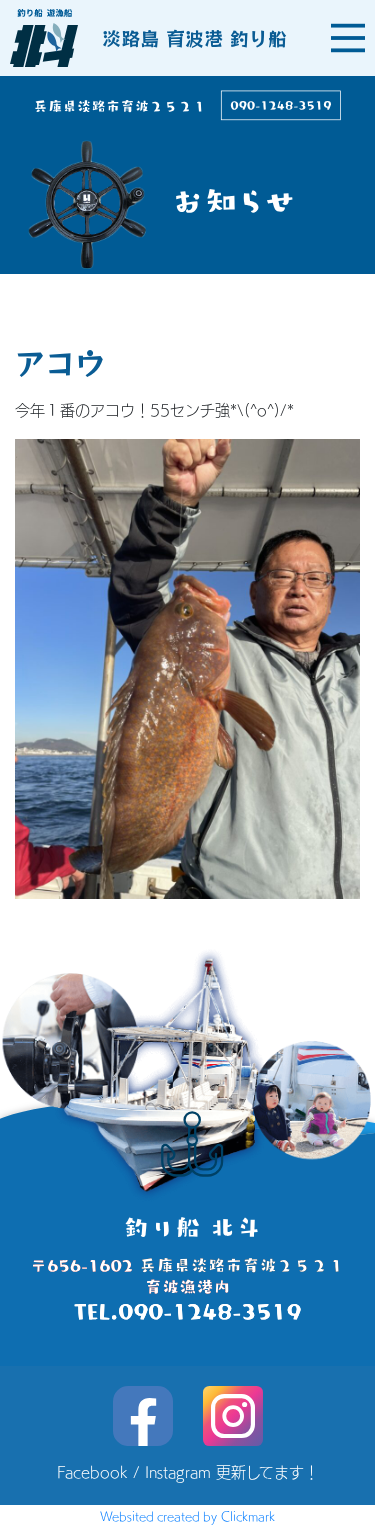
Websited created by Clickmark (187, 1516)
